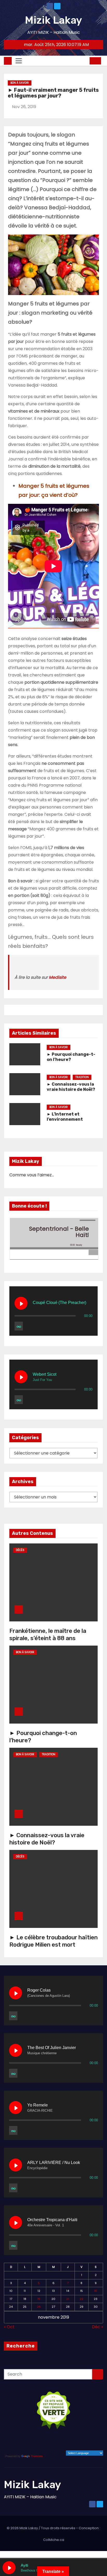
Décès (20, 1550)
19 (39, 2299)
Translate (37, 2456)
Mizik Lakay (53, 20)
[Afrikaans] (64, 2440)
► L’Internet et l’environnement (65, 1117)
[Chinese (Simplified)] (77, 2440)
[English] (84, 2440)
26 (39, 2307)
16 (96, 2291)
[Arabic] (71, 2440)
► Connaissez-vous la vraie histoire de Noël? (71, 1087)
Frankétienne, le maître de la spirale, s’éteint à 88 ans (48, 1635)
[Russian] (84, 2447)
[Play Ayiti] (9, 2568)
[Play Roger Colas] (16, 1993)
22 (82, 2299)
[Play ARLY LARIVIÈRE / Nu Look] (16, 2165)
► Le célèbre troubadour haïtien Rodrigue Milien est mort (53, 1941)
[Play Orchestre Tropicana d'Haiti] (16, 2222)
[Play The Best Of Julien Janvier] (16, 2050)
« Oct (9, 2327)
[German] (98, 2440)
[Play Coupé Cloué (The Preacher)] (21, 1303)
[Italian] (71, 2447)
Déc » (98, 2327)
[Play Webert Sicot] (21, 1377)
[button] (84, 61)
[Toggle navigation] (19, 61)
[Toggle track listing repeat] (19, 1326)
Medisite (58, 977)
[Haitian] (64, 2447)
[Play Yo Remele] (16, 2108)
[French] (91, 2440)
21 (68, 2299)
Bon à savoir (20, 83)
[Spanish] (91, 2447)
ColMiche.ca (54, 2540)
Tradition (82, 1077)
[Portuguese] (77, 2447)
